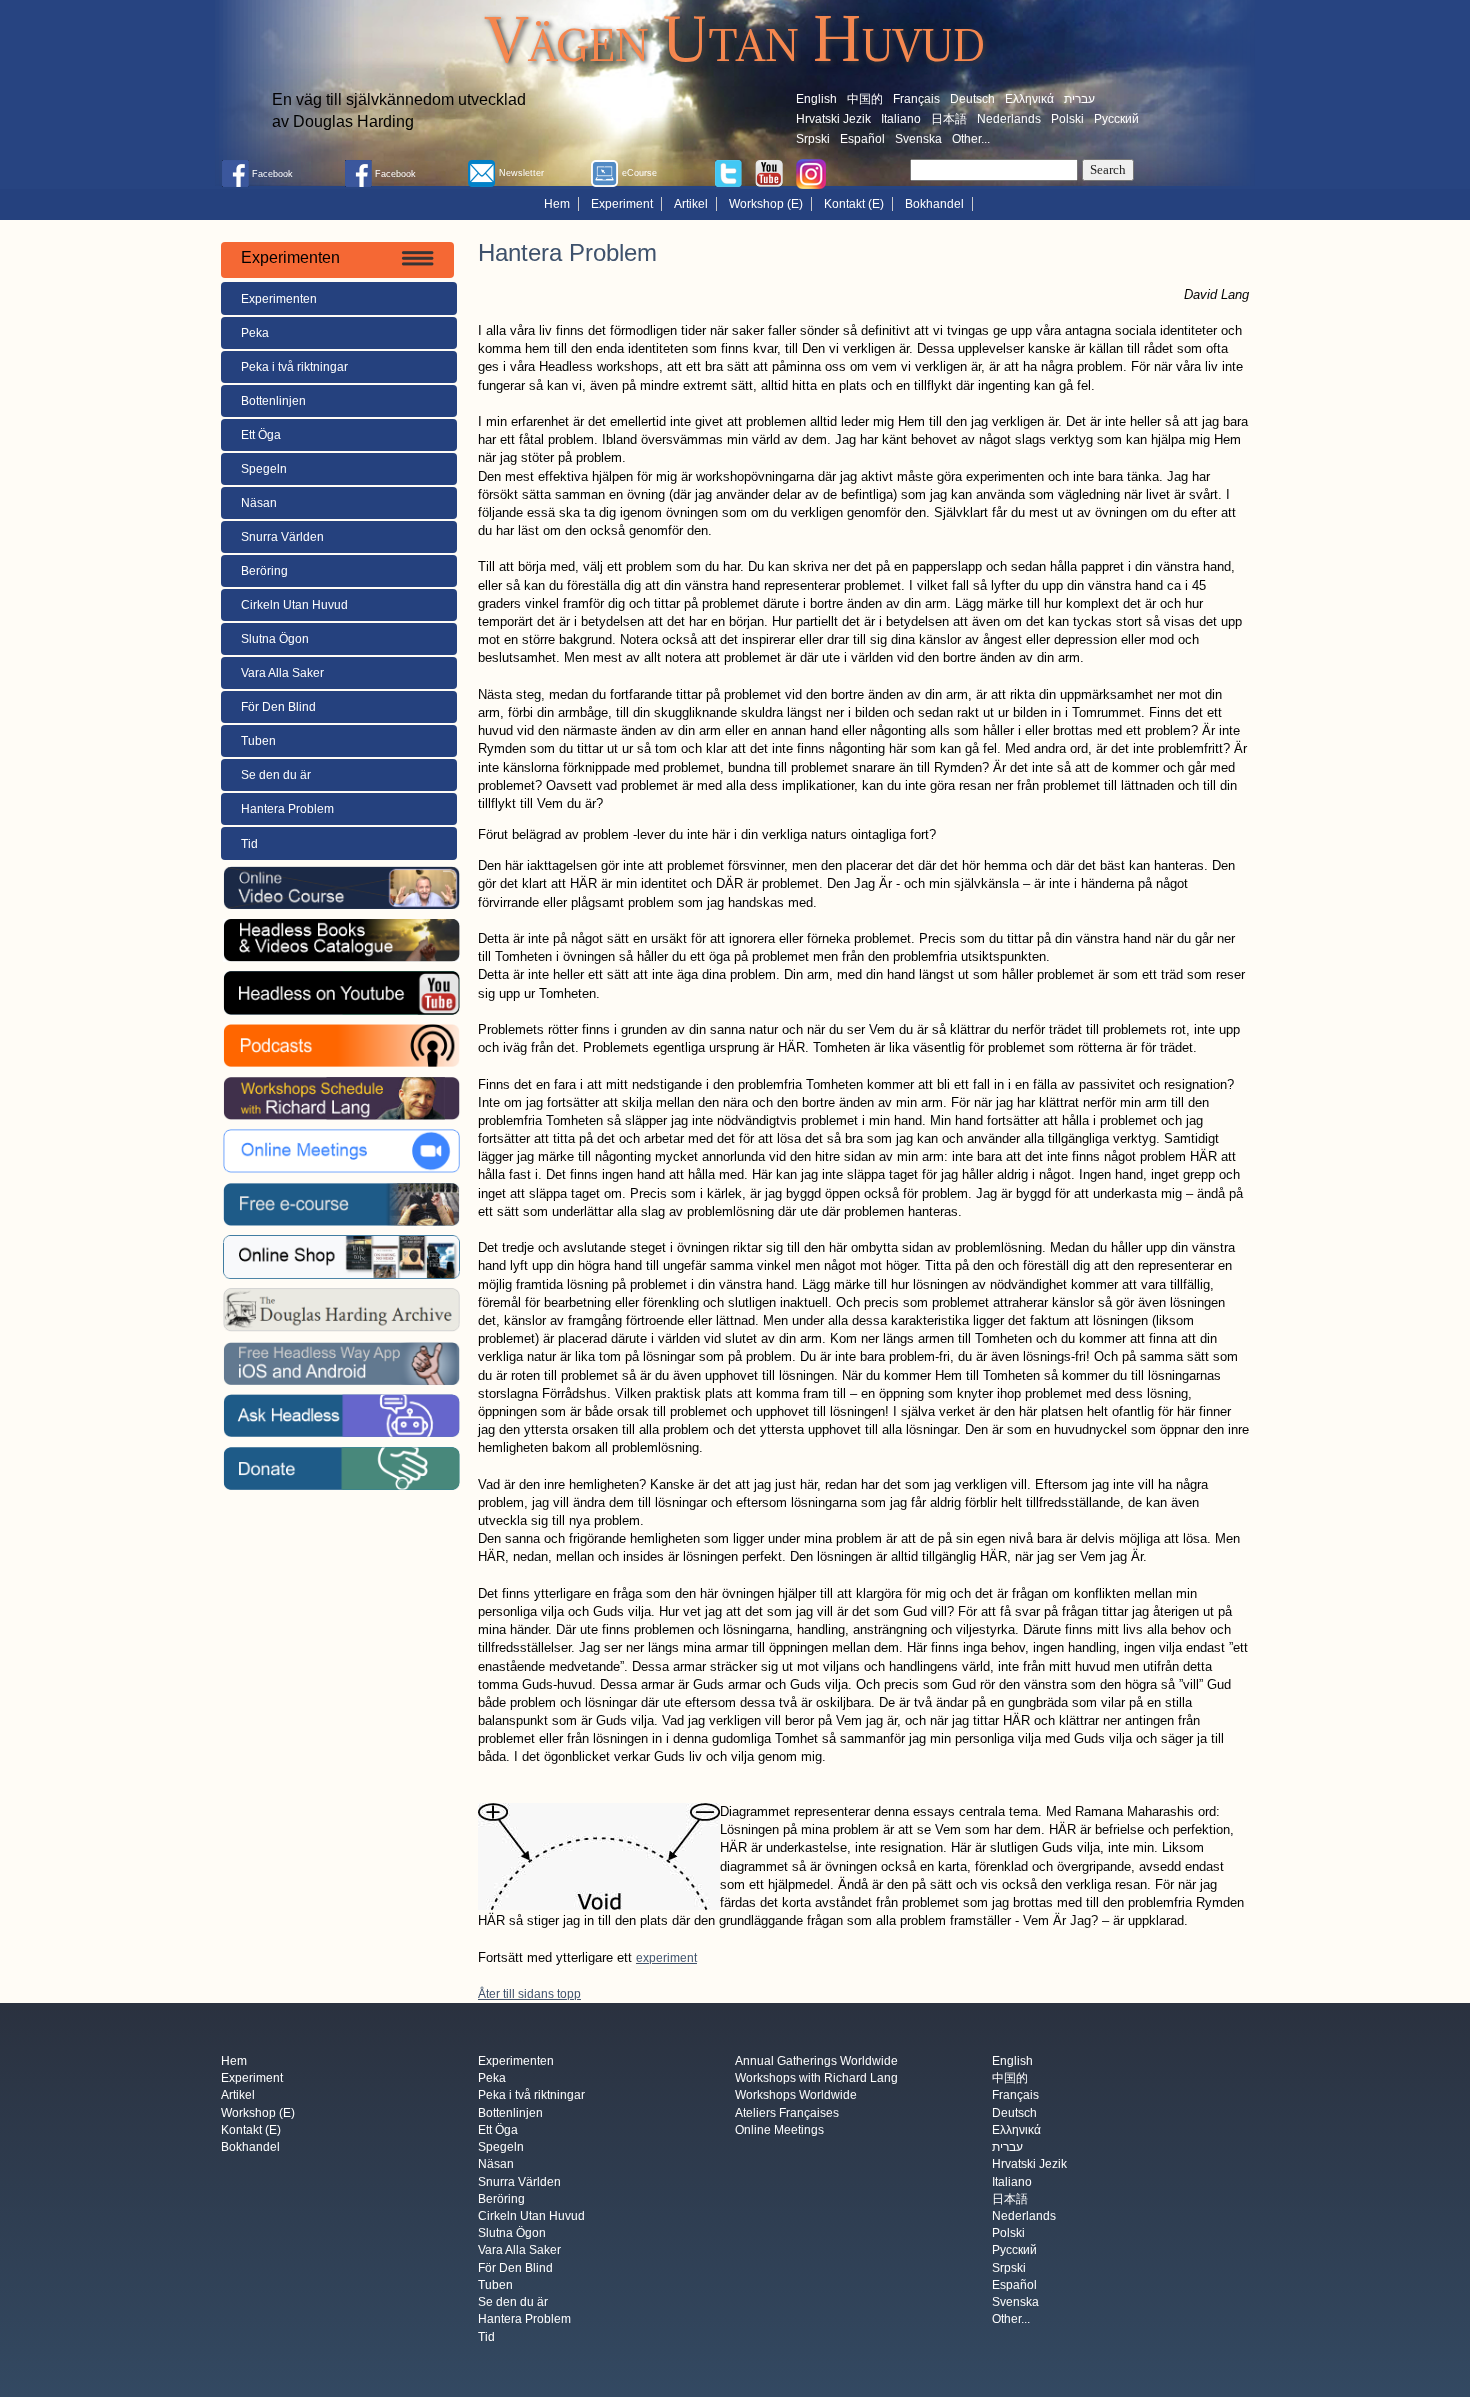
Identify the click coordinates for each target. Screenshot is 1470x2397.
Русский (1116, 119)
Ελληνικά (1029, 99)
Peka (255, 333)
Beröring (264, 571)
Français (916, 99)
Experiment (622, 204)
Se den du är (276, 775)
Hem (557, 204)
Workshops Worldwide (796, 2096)
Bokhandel (934, 204)
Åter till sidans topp (529, 1994)
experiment (666, 1958)
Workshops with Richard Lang (816, 2079)
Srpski (813, 139)
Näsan (259, 503)
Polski (1067, 119)
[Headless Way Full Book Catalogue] (341, 940)
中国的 (865, 99)
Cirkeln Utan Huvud (294, 605)
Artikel (691, 204)
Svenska (918, 139)
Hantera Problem (287, 809)
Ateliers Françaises (787, 2113)
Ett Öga (261, 435)
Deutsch (972, 99)
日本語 (949, 119)
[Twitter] (728, 172)
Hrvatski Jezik (833, 119)
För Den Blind (278, 707)
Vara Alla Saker (282, 673)
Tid (249, 844)
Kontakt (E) (854, 204)
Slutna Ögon (275, 639)
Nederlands (1009, 119)
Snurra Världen (282, 537)
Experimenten (279, 299)
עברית (1079, 99)
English (816, 99)
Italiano (901, 119)
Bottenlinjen (273, 401)
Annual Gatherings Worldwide (816, 2061)
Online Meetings (779, 2130)
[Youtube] (769, 172)
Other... (971, 139)
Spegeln (264, 469)
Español (862, 139)
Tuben (258, 741)
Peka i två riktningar (294, 367)
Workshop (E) (766, 204)
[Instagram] (811, 173)
